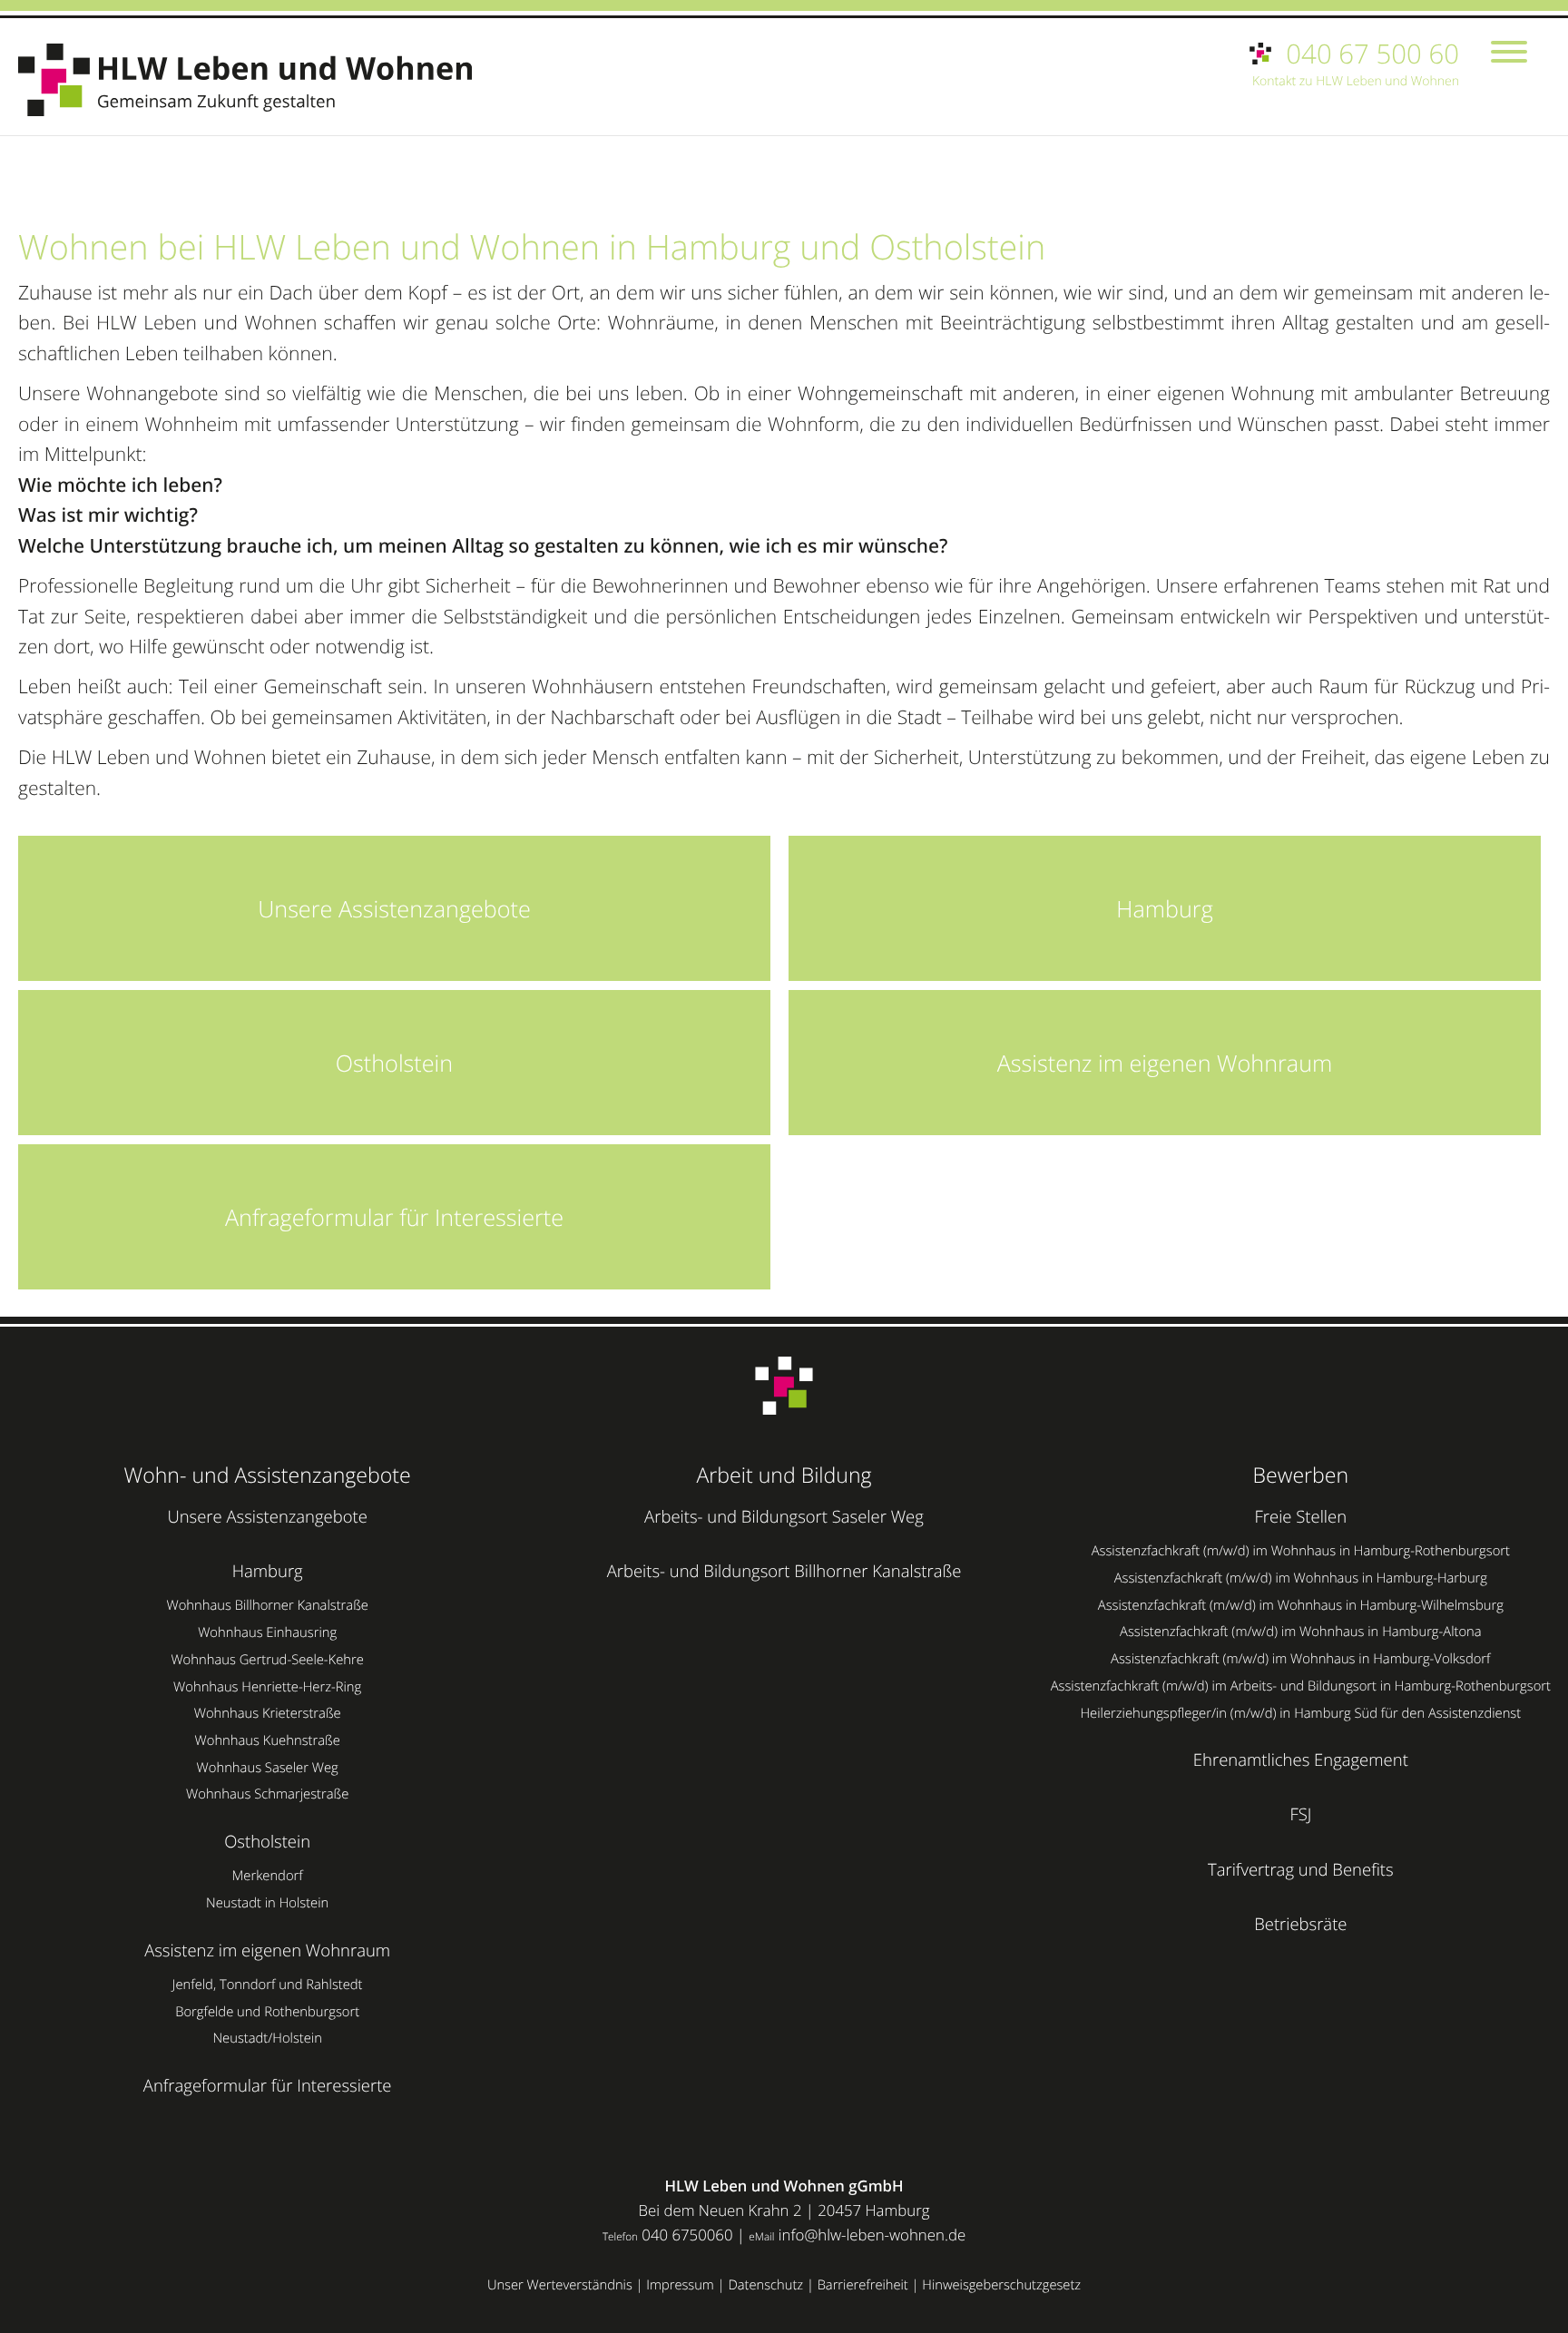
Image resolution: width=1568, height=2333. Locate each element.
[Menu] (1509, 54)
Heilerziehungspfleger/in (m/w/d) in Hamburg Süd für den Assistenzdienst (1300, 1713)
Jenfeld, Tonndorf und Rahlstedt (268, 1985)
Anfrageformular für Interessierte (268, 2086)
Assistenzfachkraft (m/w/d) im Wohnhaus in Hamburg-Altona (1301, 1632)
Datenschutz (765, 2285)
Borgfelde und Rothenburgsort (267, 2012)
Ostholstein (267, 1842)
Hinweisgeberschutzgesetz (1001, 2285)
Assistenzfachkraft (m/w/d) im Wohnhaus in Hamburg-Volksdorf (1300, 1659)
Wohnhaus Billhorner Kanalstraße (267, 1605)
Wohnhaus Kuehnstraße (268, 1740)
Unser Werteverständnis (560, 2285)
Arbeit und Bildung (784, 1475)
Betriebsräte (1300, 1924)
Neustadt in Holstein (267, 1903)
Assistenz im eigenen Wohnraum (267, 1951)
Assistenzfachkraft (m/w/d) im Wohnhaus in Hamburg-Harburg (1301, 1578)
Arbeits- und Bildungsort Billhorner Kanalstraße (784, 1571)
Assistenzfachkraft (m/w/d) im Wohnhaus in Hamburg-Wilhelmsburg (1301, 1605)
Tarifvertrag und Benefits (1301, 1870)
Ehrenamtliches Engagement (1301, 1760)
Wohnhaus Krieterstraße (268, 1713)
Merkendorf (268, 1876)
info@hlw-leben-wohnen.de (872, 2235)
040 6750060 (687, 2235)
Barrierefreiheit (863, 2285)
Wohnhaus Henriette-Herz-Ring (267, 1687)
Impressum (680, 2285)
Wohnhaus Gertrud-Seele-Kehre (267, 1660)
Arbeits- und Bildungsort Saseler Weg (784, 1517)
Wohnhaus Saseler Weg (268, 1768)
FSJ (1300, 1814)
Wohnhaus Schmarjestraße (267, 1794)
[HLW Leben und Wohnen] (254, 80)
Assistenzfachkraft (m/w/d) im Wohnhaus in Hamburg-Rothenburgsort (1301, 1551)
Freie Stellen (1301, 1517)
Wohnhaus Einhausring (267, 1632)
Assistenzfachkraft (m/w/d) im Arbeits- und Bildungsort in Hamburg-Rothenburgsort (1301, 1686)
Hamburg (268, 1571)
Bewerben (1301, 1475)
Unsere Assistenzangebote (267, 1517)
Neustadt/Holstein (267, 2038)
